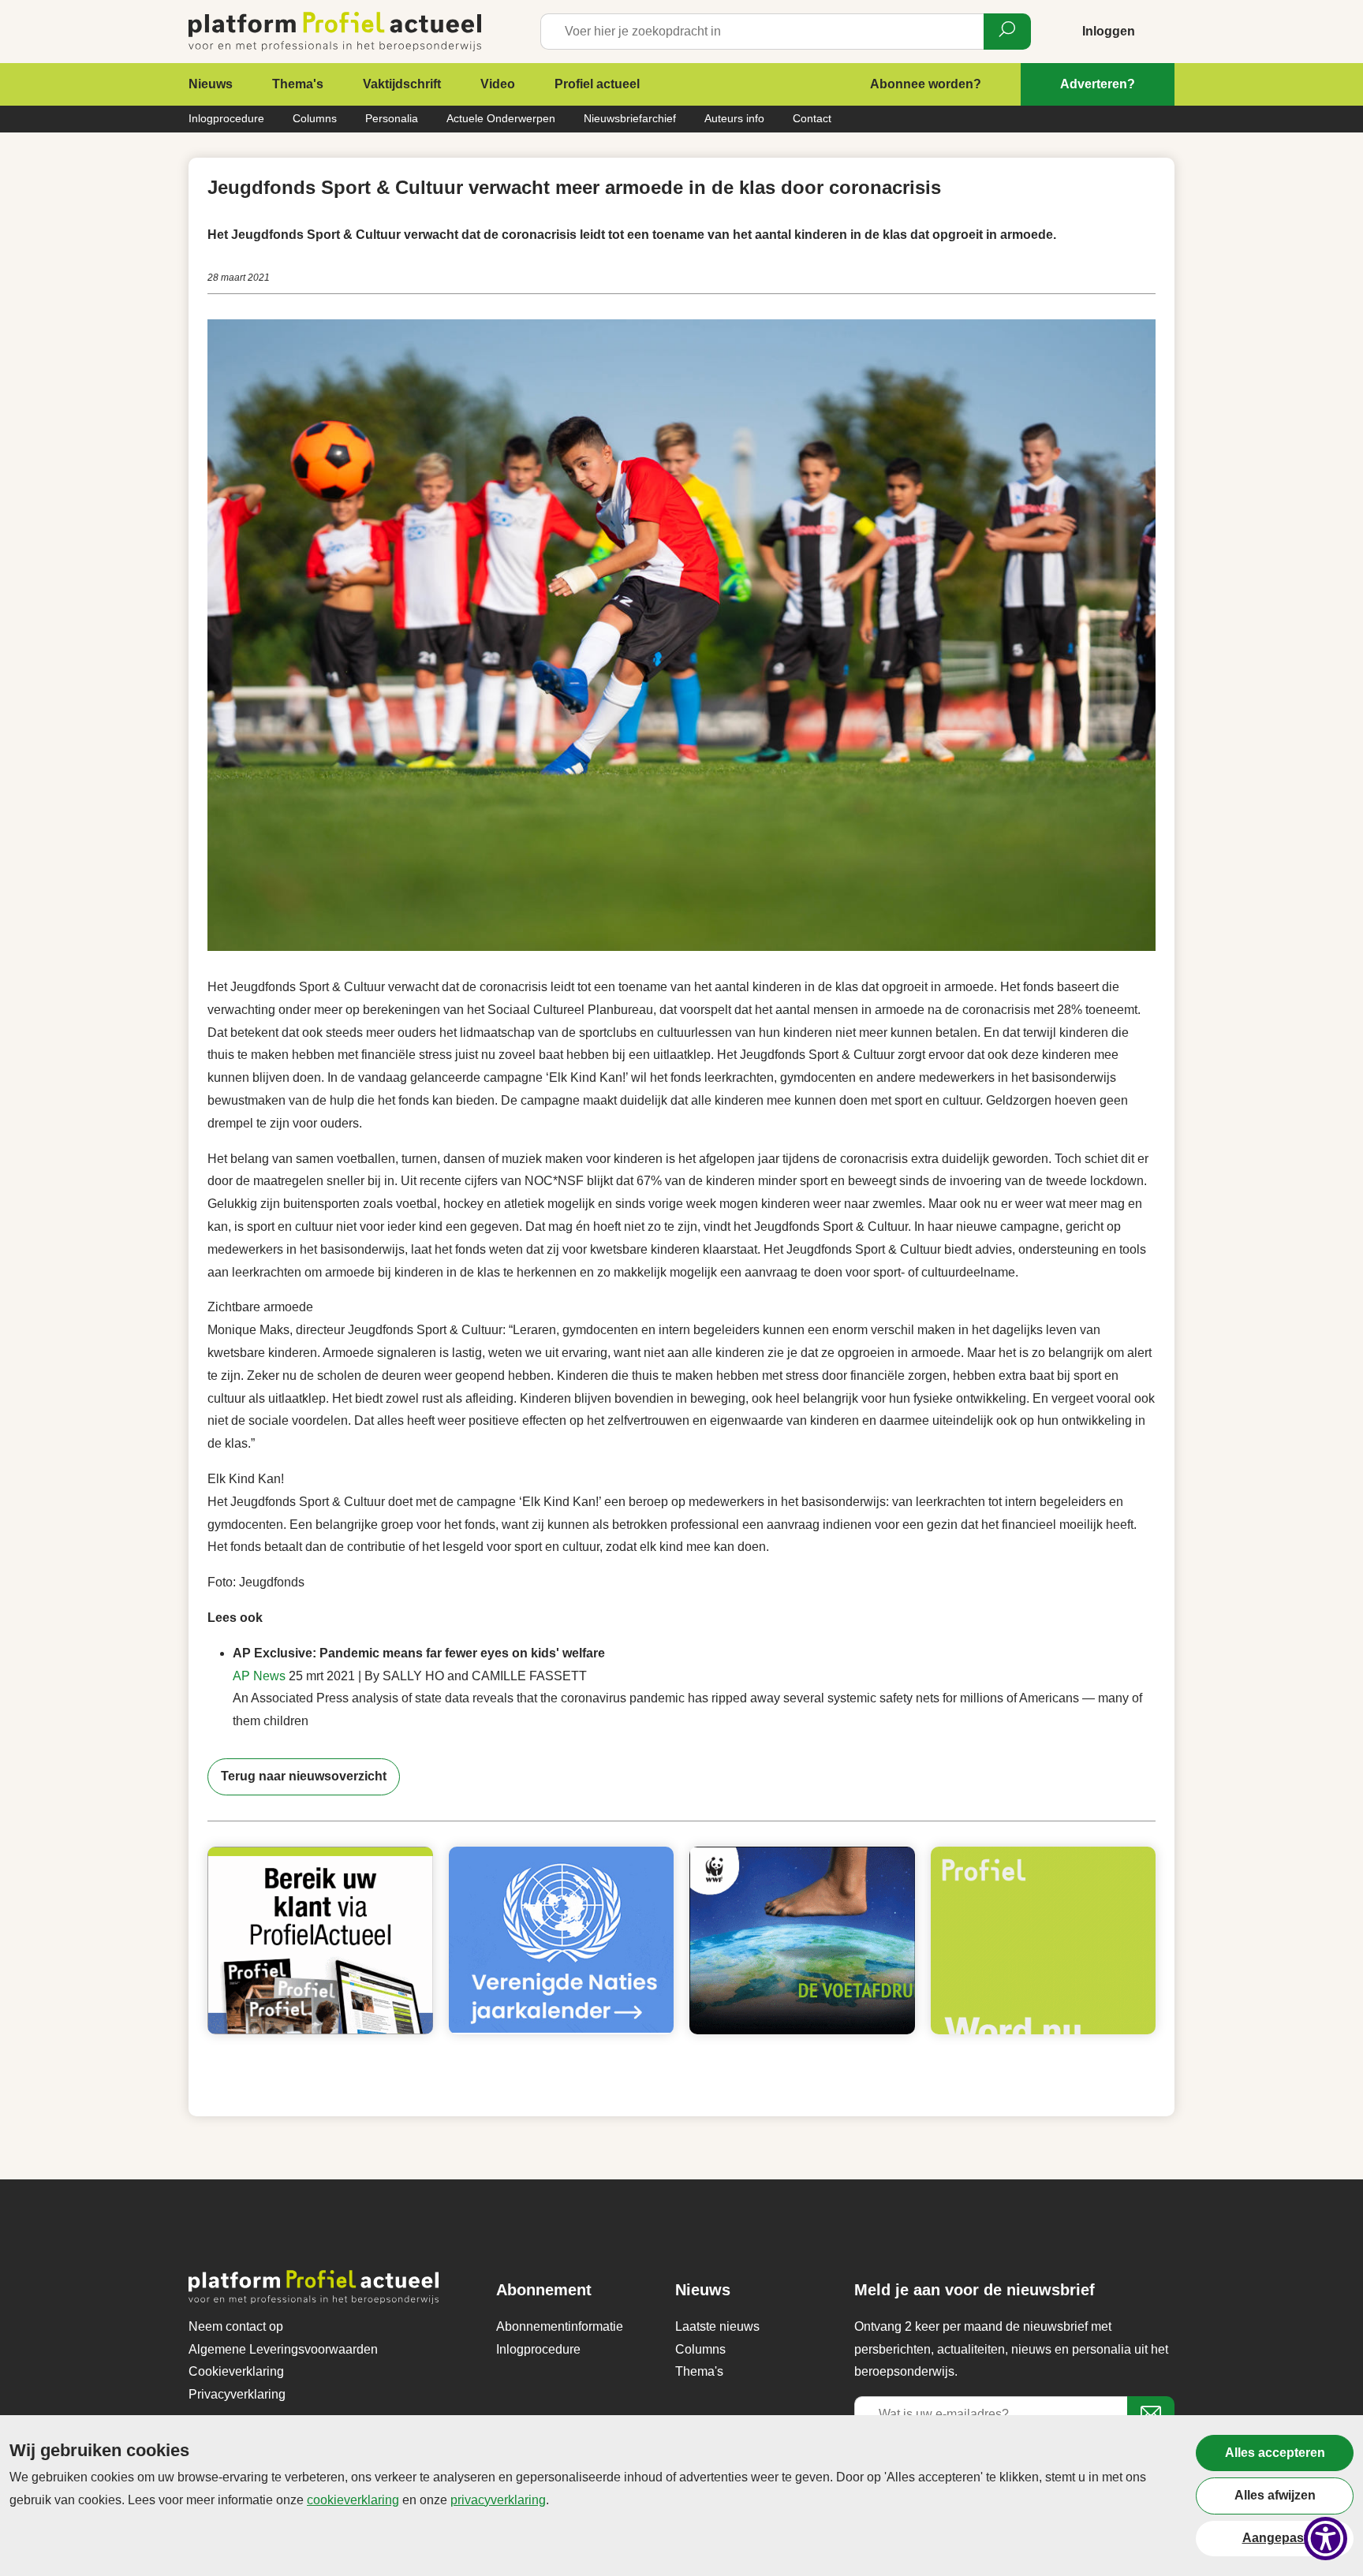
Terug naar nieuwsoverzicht (304, 1776)
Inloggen (1109, 31)
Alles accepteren (1275, 2453)
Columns (315, 118)
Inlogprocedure (226, 118)
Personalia (392, 118)
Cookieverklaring (236, 2371)
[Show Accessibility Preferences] (1326, 2539)
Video (498, 84)
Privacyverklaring (237, 2394)
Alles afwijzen (1275, 2495)
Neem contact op (236, 2326)
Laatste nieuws (717, 2326)
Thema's (298, 84)
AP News (259, 1676)
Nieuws (211, 84)
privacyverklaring (498, 2500)
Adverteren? (1098, 84)
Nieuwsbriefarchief (630, 118)
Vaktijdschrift (402, 84)
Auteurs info (734, 118)
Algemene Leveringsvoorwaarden (283, 2349)
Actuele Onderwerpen (501, 118)
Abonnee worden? (926, 84)
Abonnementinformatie (560, 2326)
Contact (812, 118)
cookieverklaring (353, 2500)
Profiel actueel (597, 84)
